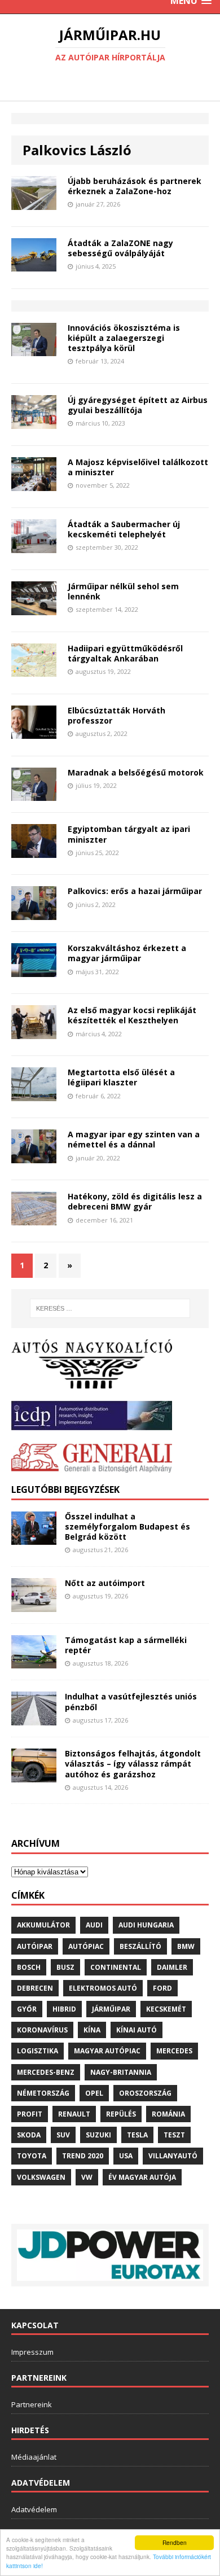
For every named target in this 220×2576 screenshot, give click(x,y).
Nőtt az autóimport (105, 1583)
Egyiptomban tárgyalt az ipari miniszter (129, 834)
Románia (168, 2114)
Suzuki (98, 2135)
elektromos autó (103, 1988)
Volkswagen (41, 2177)
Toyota (32, 2156)
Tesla (137, 2135)
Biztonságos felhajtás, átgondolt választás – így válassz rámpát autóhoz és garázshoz (133, 1764)
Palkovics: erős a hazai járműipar (135, 891)
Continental (116, 1967)
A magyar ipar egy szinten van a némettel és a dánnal (134, 1139)
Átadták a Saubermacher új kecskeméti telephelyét (124, 529)
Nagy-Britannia (121, 2072)
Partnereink (32, 2404)
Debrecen (35, 1988)
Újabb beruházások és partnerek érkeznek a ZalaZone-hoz (135, 186)
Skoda (29, 2135)
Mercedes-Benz (46, 2072)
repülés (121, 2114)
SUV (63, 2135)
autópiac (86, 1946)
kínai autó (137, 2030)
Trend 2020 (83, 2156)
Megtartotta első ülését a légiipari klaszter (121, 1077)
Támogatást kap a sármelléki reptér (126, 1645)
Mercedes (174, 2051)
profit (30, 2114)
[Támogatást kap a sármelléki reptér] (34, 1662)
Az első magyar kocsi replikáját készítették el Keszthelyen (132, 1015)
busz (65, 1967)
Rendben (175, 2542)
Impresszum (32, 2352)
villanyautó (173, 2156)
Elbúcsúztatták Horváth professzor (116, 715)
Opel (94, 2093)
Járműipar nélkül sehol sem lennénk (123, 591)
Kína (92, 2030)
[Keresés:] (110, 1308)
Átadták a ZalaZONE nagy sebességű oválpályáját (120, 248)
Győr (27, 2009)
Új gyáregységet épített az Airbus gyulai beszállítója (138, 405)
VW (87, 2177)
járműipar (111, 2009)
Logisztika (38, 2051)
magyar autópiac (107, 2051)
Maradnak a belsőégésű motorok (136, 772)
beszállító (140, 1946)
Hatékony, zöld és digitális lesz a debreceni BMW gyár (135, 1201)
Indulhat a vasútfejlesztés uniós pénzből (131, 1701)
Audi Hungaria (146, 1925)
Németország (43, 2093)
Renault (74, 2114)
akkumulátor (43, 1925)
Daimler (172, 1967)
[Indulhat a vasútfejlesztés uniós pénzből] (34, 1719)
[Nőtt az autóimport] (34, 1605)
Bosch (29, 1967)
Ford (162, 1988)
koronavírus (42, 2030)
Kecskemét (166, 2009)
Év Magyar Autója (142, 2177)
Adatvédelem (34, 2509)
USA (126, 2156)
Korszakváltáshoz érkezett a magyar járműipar (127, 953)
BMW (186, 1946)
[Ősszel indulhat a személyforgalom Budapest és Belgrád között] (34, 1538)
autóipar (35, 1946)
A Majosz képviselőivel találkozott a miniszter (138, 467)
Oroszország (145, 2093)
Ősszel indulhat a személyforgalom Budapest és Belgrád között (127, 1526)
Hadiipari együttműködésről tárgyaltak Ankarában (125, 653)
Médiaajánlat (34, 2457)
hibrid (64, 2009)
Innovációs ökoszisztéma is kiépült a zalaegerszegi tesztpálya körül (124, 338)
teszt (174, 2135)
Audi (94, 1925)
